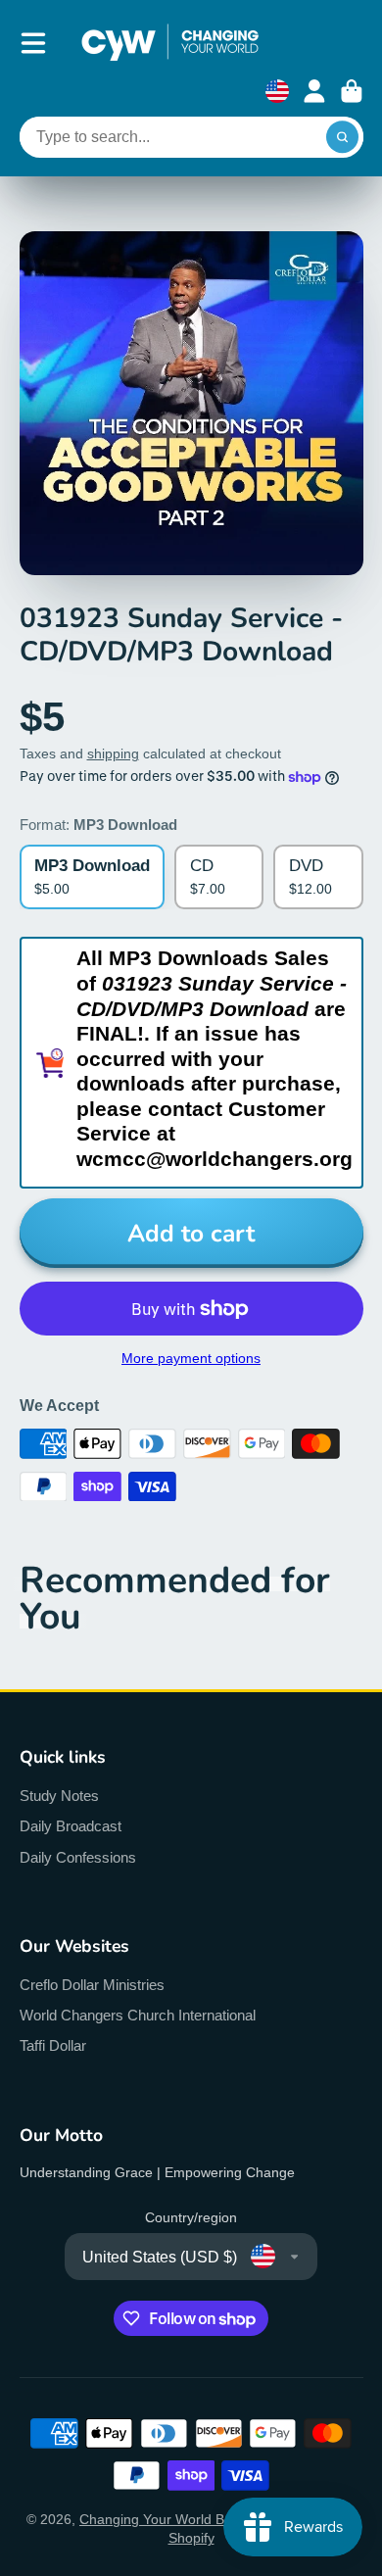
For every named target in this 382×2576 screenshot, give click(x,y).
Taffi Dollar (53, 2045)
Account (314, 91)
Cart (352, 91)
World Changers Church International (138, 2015)
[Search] (343, 137)
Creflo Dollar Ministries (92, 1985)
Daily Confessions (78, 1857)
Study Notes (59, 1796)
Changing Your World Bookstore (179, 2519)
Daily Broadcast (71, 1826)
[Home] (170, 43)
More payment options (191, 1358)
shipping (113, 753)
